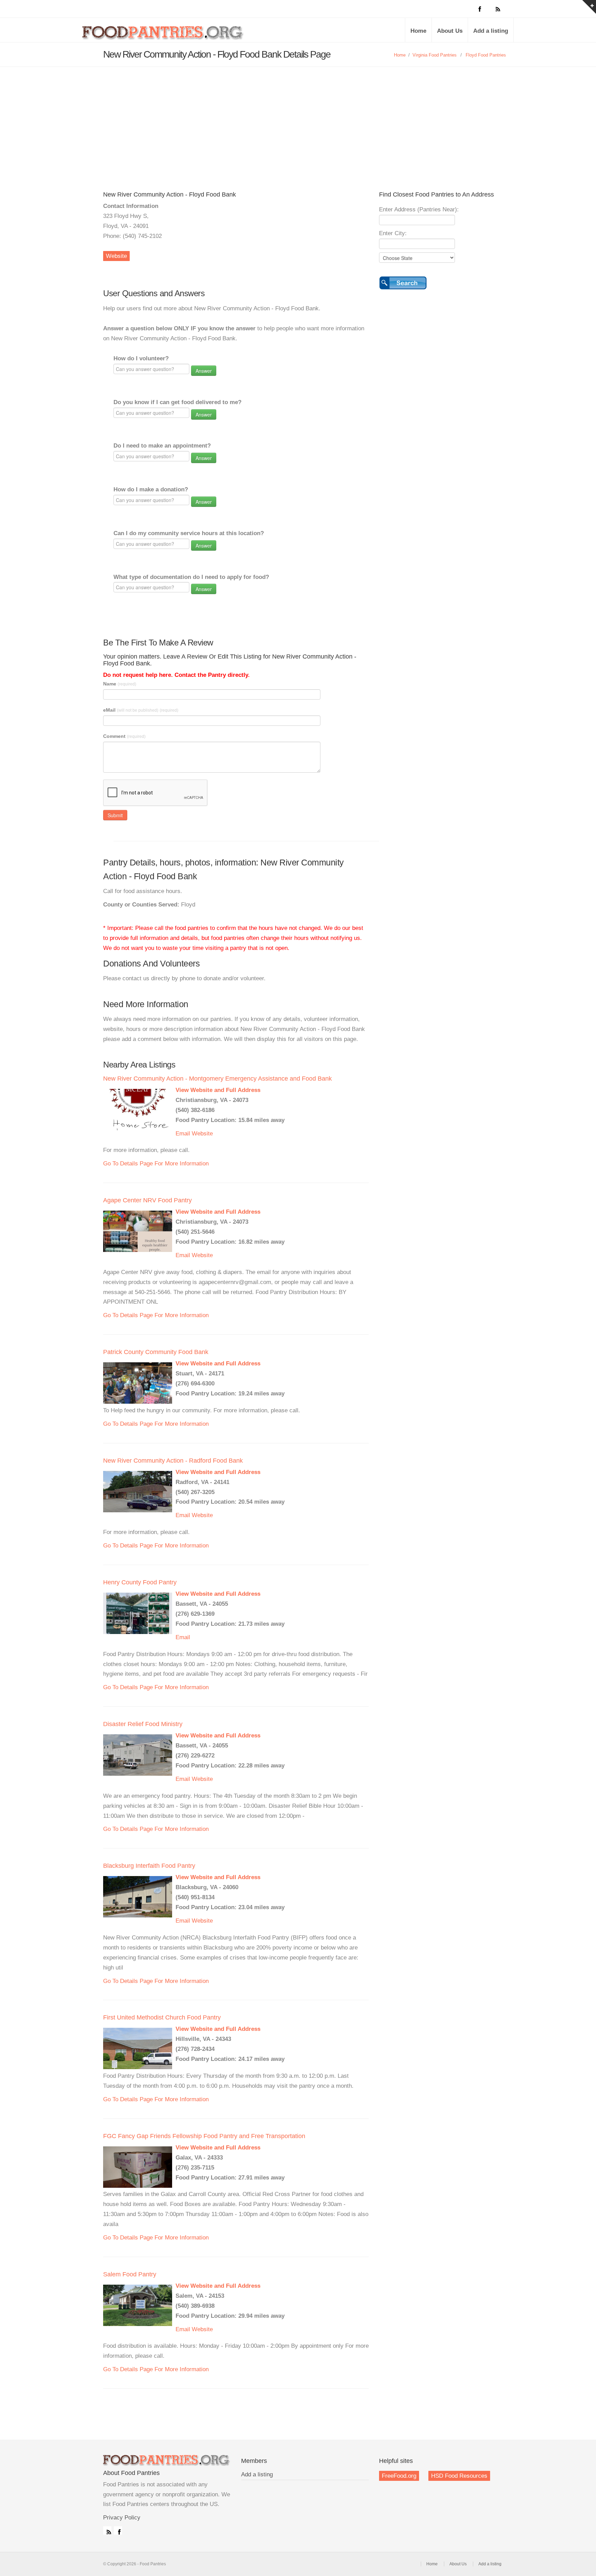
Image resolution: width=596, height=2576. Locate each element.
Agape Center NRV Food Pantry (147, 1200)
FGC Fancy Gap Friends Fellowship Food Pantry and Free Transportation (204, 2136)
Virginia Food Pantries (435, 55)
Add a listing (491, 31)
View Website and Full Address (218, 1090)
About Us (450, 31)
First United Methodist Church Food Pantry (162, 2017)
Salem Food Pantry (130, 2274)
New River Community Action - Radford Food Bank (173, 1461)
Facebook (118, 2530)
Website (116, 256)
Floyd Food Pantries (486, 55)
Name (120, 684)
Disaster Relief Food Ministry (143, 1724)
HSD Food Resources (459, 2476)
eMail (141, 710)
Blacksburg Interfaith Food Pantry (149, 1866)
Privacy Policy (122, 2518)
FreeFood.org (399, 2476)
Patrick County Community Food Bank (156, 1352)
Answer (204, 371)
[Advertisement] (298, 136)
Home (418, 31)
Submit (115, 815)
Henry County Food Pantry (140, 1582)
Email (183, 1134)
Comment (124, 736)
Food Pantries (163, 35)
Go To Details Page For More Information (156, 1164)
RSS (107, 2530)
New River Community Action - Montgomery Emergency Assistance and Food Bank (217, 1079)
